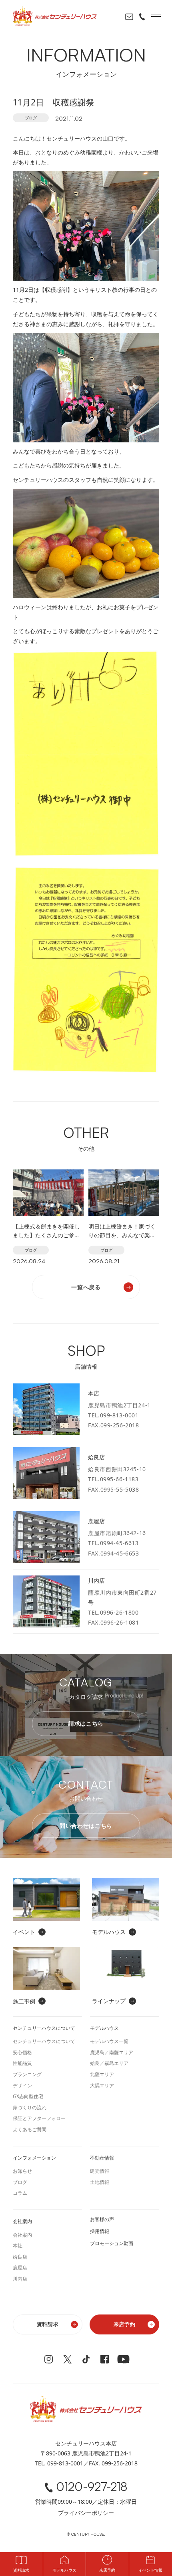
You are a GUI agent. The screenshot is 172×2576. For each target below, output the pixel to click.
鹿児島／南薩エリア (112, 2052)
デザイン (22, 2086)
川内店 (20, 2279)
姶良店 (20, 2257)
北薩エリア (102, 2074)
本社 (18, 2246)
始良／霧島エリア (109, 2063)
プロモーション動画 (112, 2243)
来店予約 (125, 2324)
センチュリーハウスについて (44, 2041)
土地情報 (100, 2182)
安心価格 (22, 2052)
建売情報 (100, 2171)
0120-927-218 (92, 2487)
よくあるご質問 (30, 2129)
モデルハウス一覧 (109, 2041)
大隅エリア (102, 2086)
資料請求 (48, 2324)
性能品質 (22, 2063)
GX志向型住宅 (28, 2096)
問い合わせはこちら (86, 1826)
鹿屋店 (20, 2268)
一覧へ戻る (86, 1287)
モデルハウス (64, 2570)
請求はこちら (86, 1723)
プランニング (27, 2074)
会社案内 (22, 2235)
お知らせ (22, 2171)
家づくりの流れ (30, 2107)
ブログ (31, 118)
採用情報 (100, 2231)
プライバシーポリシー (86, 2513)
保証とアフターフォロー (39, 2118)
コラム (20, 2193)
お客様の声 (102, 2219)
